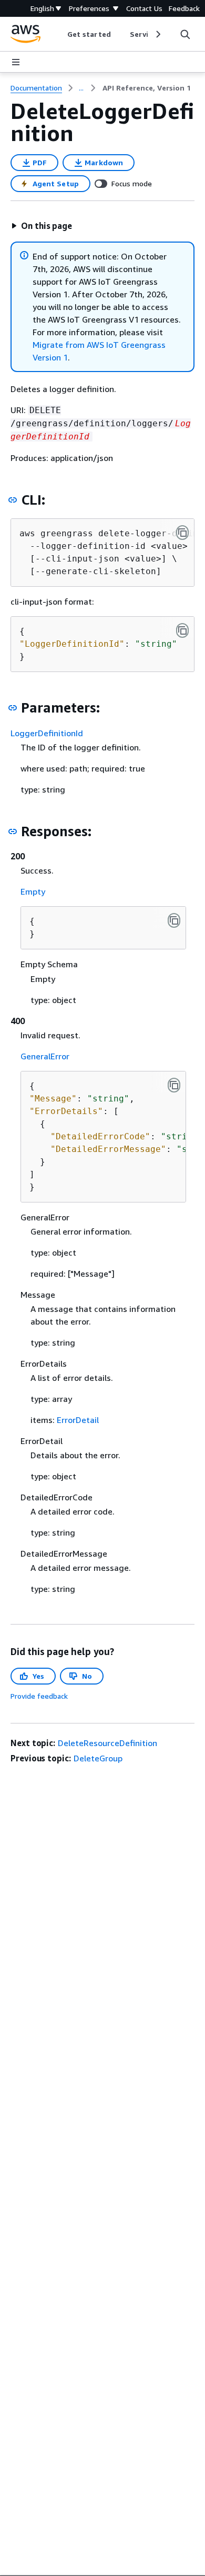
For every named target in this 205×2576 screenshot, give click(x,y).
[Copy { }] (174, 920)
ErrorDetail (78, 1420)
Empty (33, 891)
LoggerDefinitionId (47, 733)
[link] (147, 88)
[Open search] (185, 34)
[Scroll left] (60, 34)
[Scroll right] (157, 34)
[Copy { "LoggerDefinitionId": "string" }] (182, 630)
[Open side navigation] (16, 62)
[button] (42, 226)
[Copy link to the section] (13, 500)
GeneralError (45, 1056)
